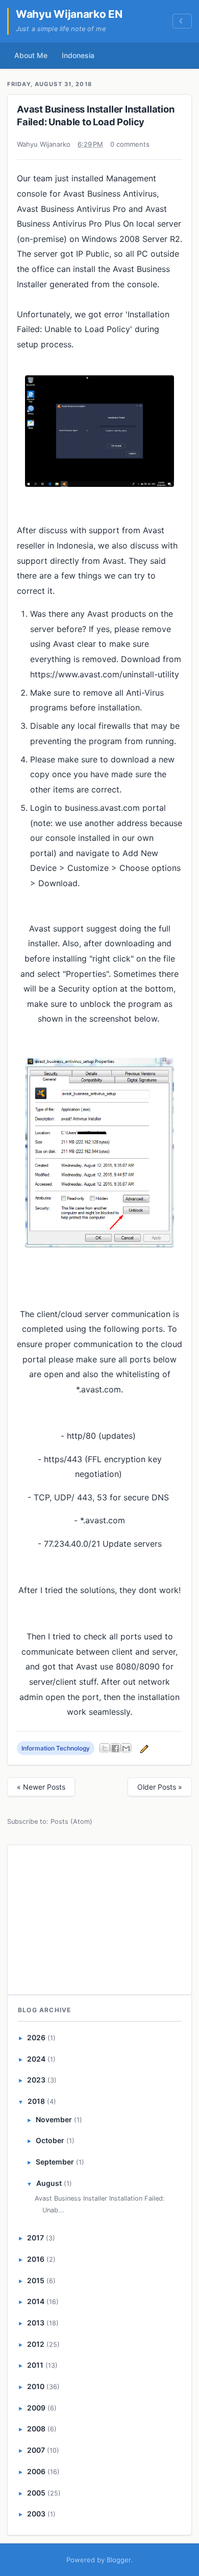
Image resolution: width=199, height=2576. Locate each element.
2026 (36, 2037)
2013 (36, 2323)
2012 (36, 2344)
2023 (36, 2080)
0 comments (130, 144)
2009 (36, 2408)
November (54, 2119)
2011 (35, 2365)
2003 (36, 2514)
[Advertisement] (99, 1918)
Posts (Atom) (71, 1821)
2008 (36, 2429)
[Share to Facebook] (115, 1748)
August (49, 2183)
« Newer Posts (41, 1787)
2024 (36, 2059)
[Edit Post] (143, 1748)
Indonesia (78, 55)
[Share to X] (105, 1748)
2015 (36, 2280)
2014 (36, 2301)
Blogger (119, 2560)
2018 (36, 2101)
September (55, 2162)
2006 (36, 2471)
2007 (36, 2450)
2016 (36, 2259)
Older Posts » (160, 1787)
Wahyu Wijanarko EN (69, 14)
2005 (36, 2493)
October (50, 2140)
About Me (31, 55)
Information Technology (56, 1748)
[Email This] (126, 1748)
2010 (36, 2386)
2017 (35, 2238)
